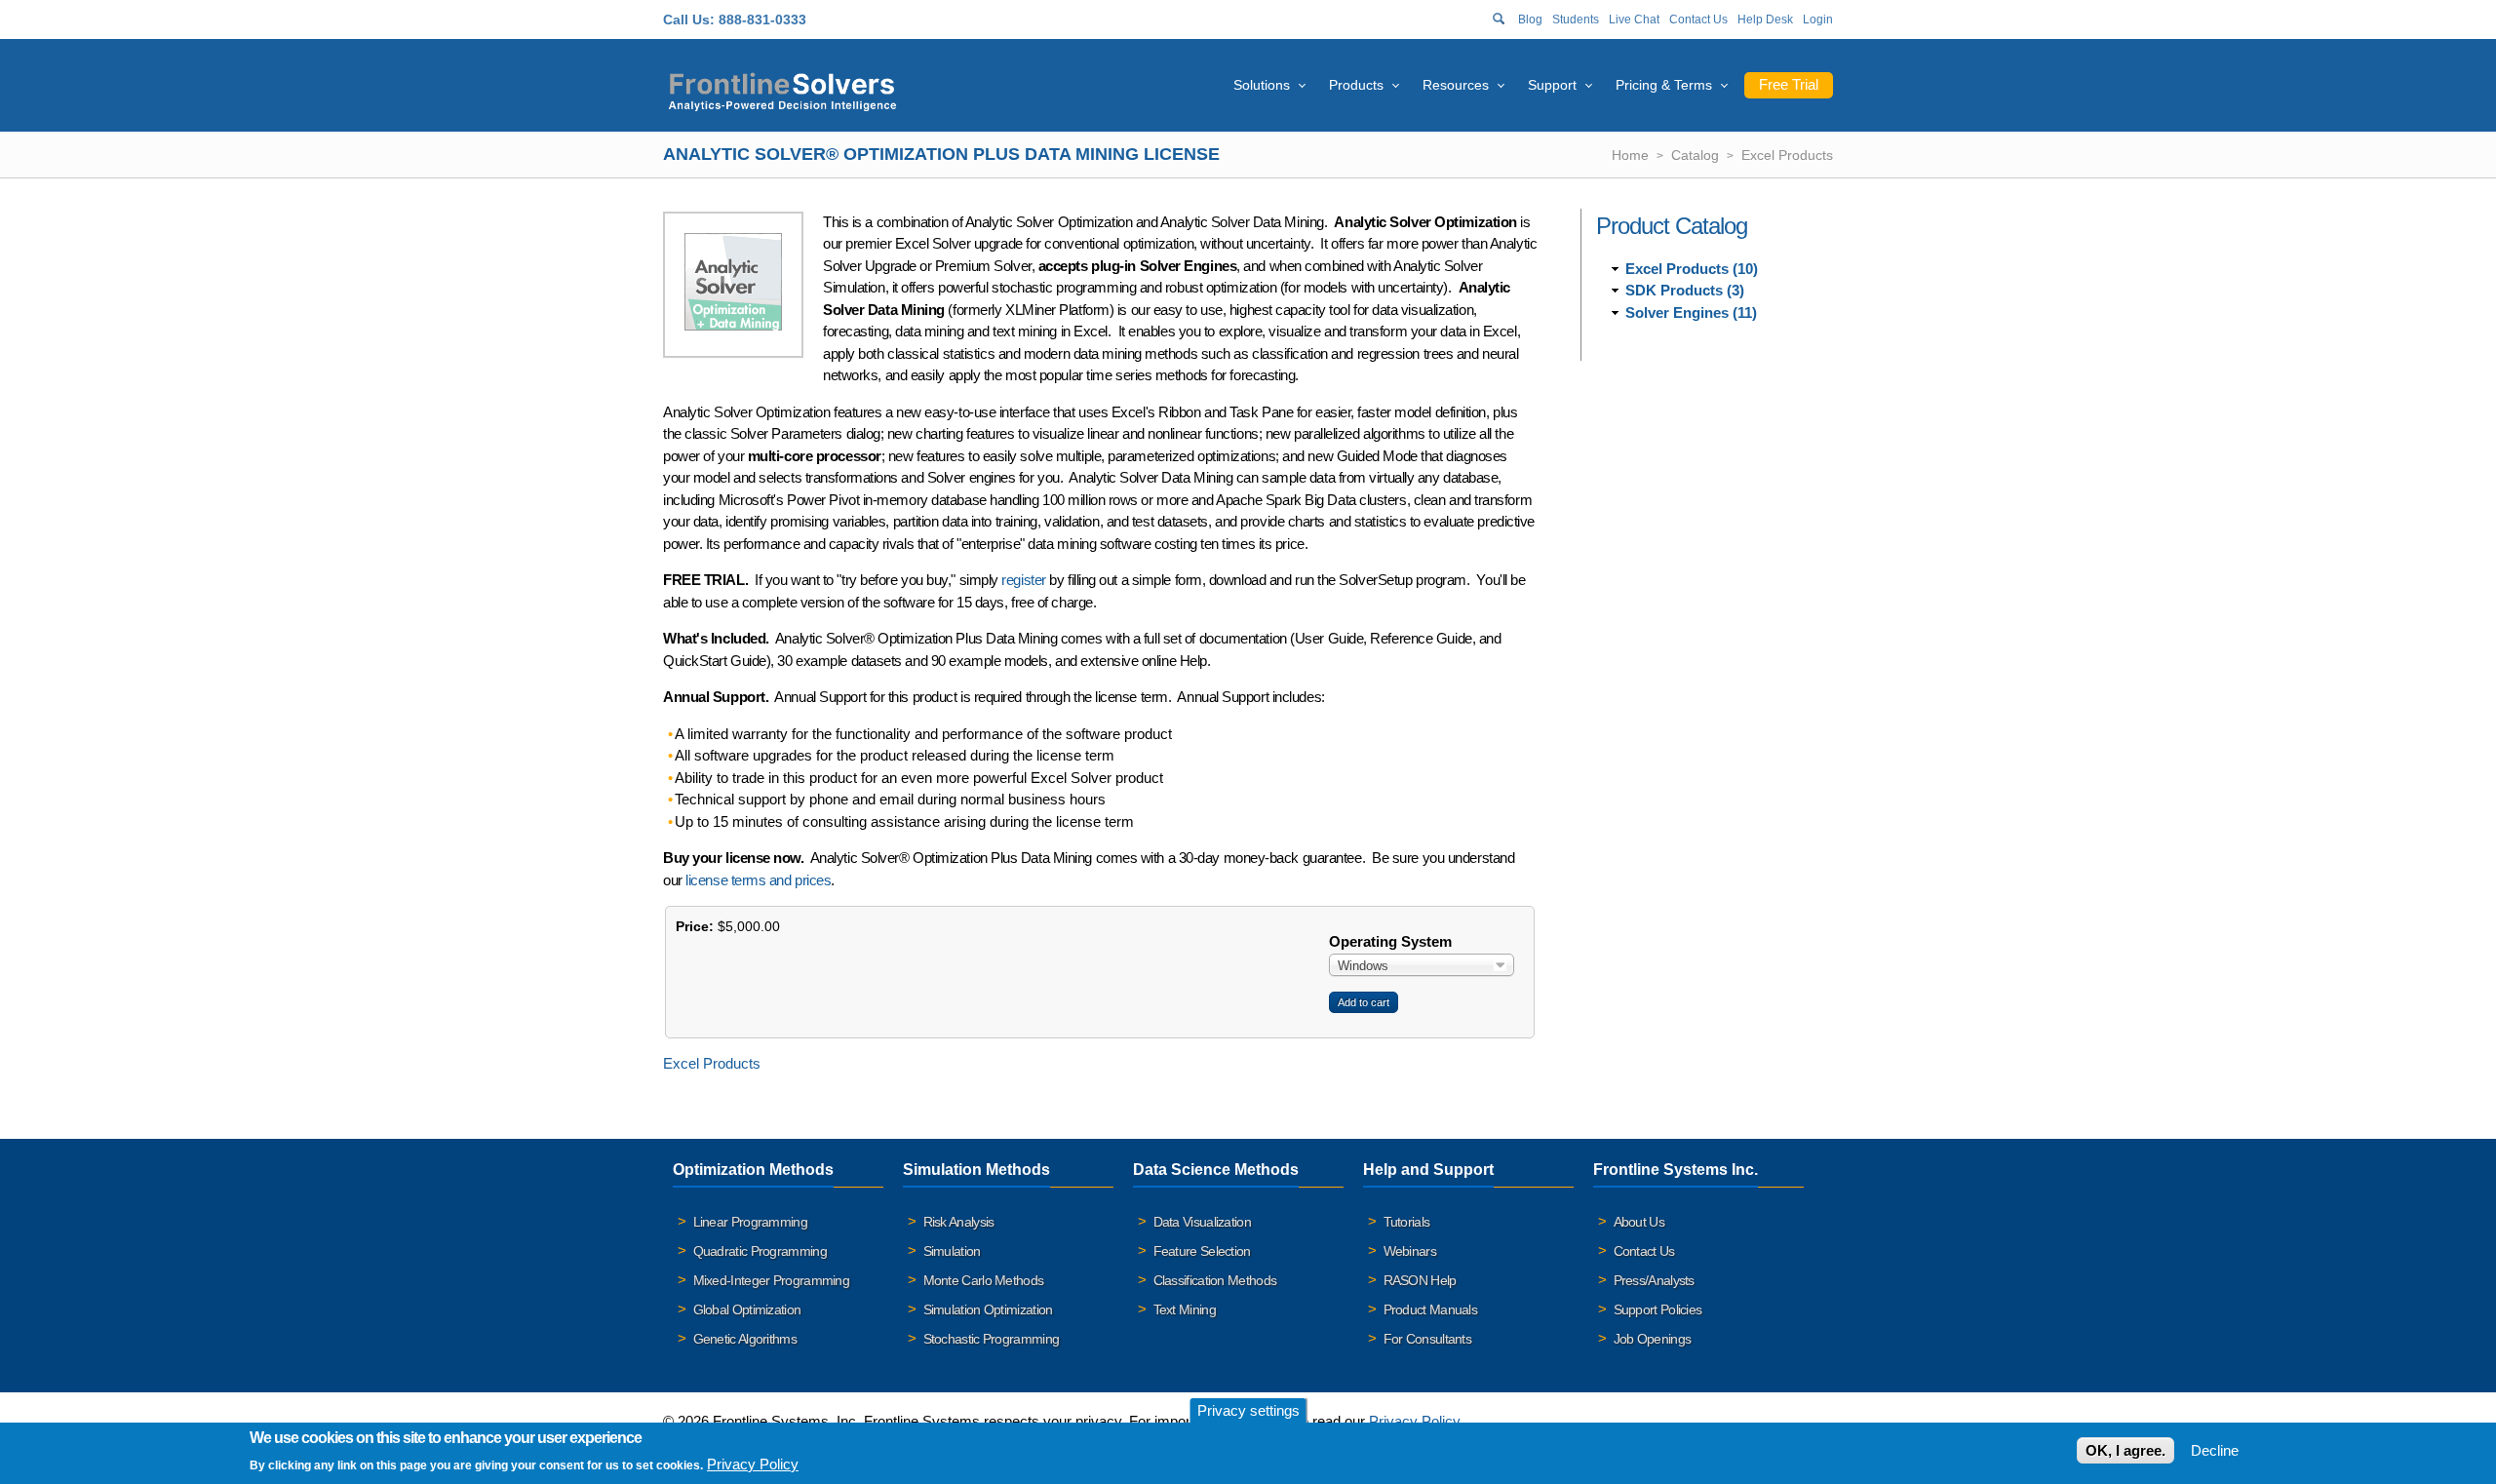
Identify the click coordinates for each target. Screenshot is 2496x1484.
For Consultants (1428, 1339)
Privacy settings (1248, 1410)
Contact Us (1698, 20)
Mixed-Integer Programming (772, 1280)
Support (1552, 85)
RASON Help (1420, 1280)
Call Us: (689, 20)
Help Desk (1765, 20)
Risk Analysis (959, 1222)
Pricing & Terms (1664, 85)
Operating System (1390, 941)
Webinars (1410, 1251)
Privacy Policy (1414, 1421)
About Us (1639, 1222)
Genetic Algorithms (745, 1339)
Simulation (952, 1251)
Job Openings (1653, 1339)
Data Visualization (1202, 1222)
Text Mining (1185, 1309)
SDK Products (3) (1685, 290)
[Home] (782, 89)
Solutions (1262, 85)
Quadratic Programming (760, 1251)
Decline (2215, 1450)
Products (1356, 85)
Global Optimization (747, 1309)
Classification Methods (1215, 1280)
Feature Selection (1202, 1251)
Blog (1530, 20)
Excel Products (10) (1692, 269)
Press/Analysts (1654, 1280)
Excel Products (1787, 155)
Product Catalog (1672, 226)
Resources (1456, 85)
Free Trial (1789, 84)
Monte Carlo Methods (984, 1280)
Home (1630, 155)
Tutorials (1407, 1222)
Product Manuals (1431, 1309)
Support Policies (1658, 1309)
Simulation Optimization (988, 1309)
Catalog (1695, 155)
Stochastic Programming (992, 1339)
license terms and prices (758, 880)
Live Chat (1634, 20)
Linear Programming (750, 1222)
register (1023, 580)
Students (1576, 20)
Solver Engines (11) (1691, 312)
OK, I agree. (2125, 1450)
